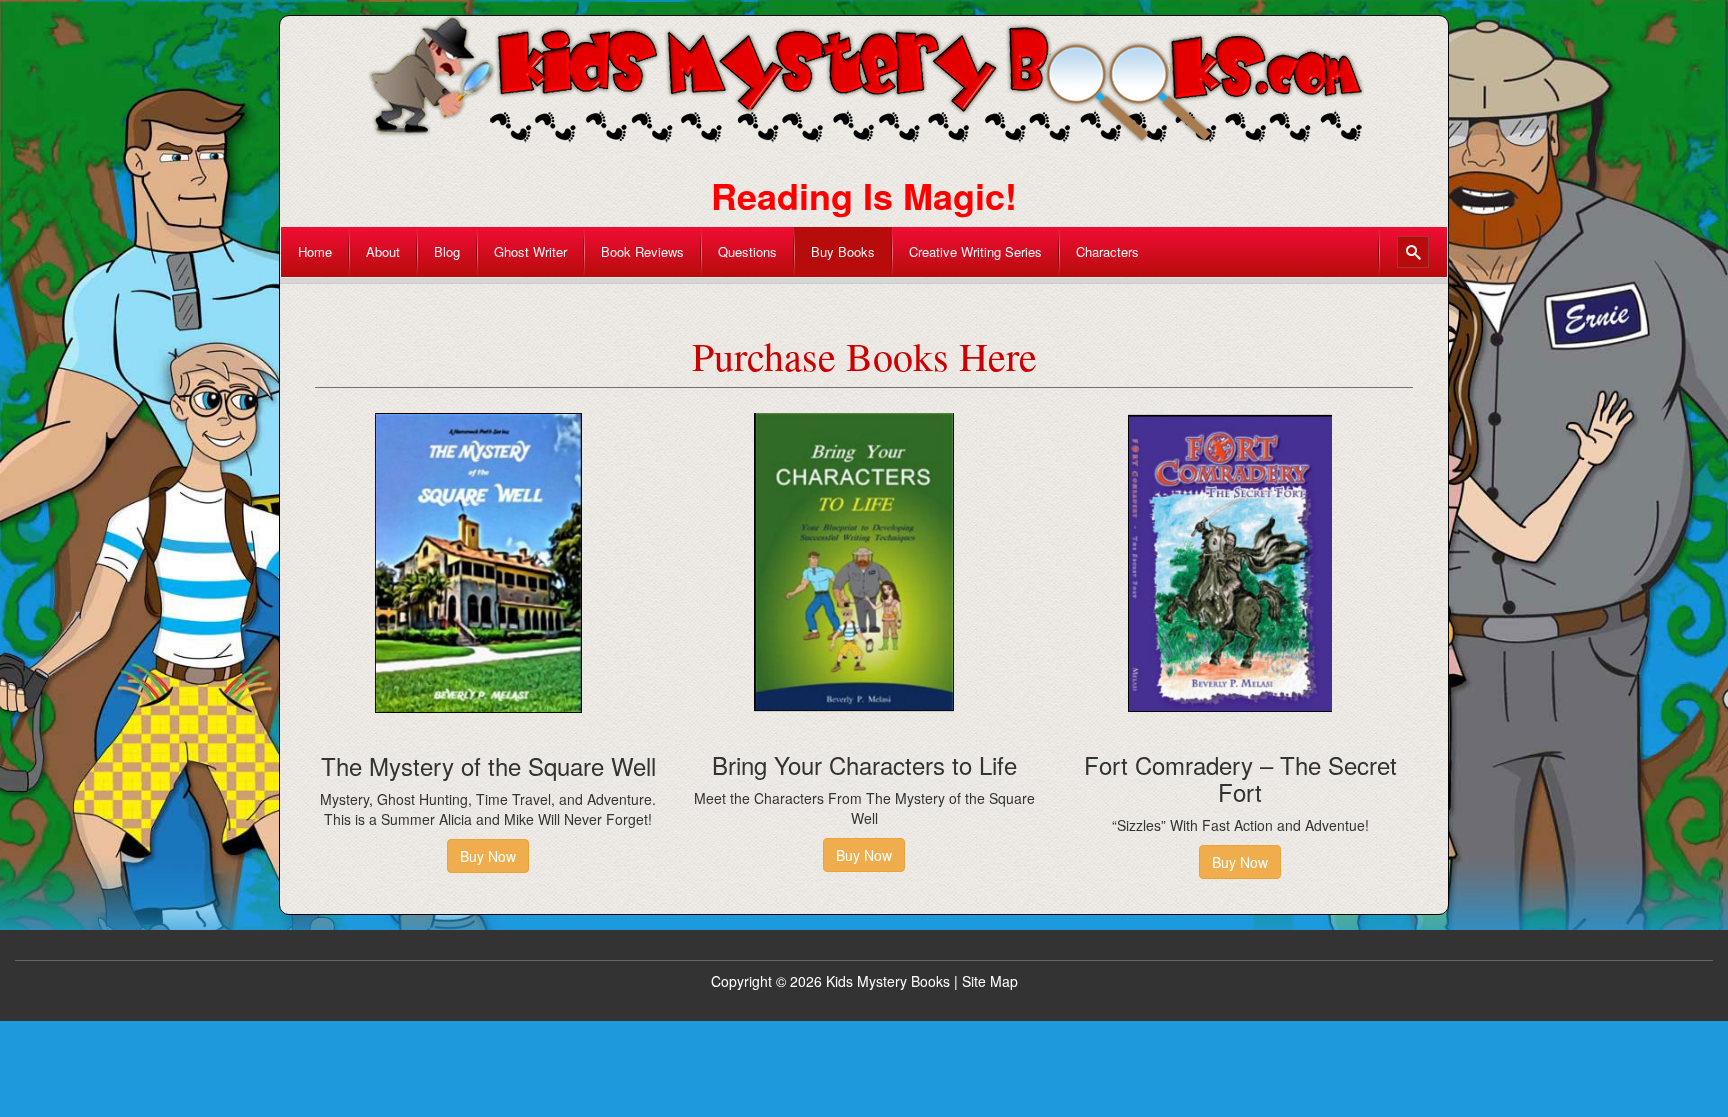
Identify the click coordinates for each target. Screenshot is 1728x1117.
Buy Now (488, 856)
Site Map (990, 981)
